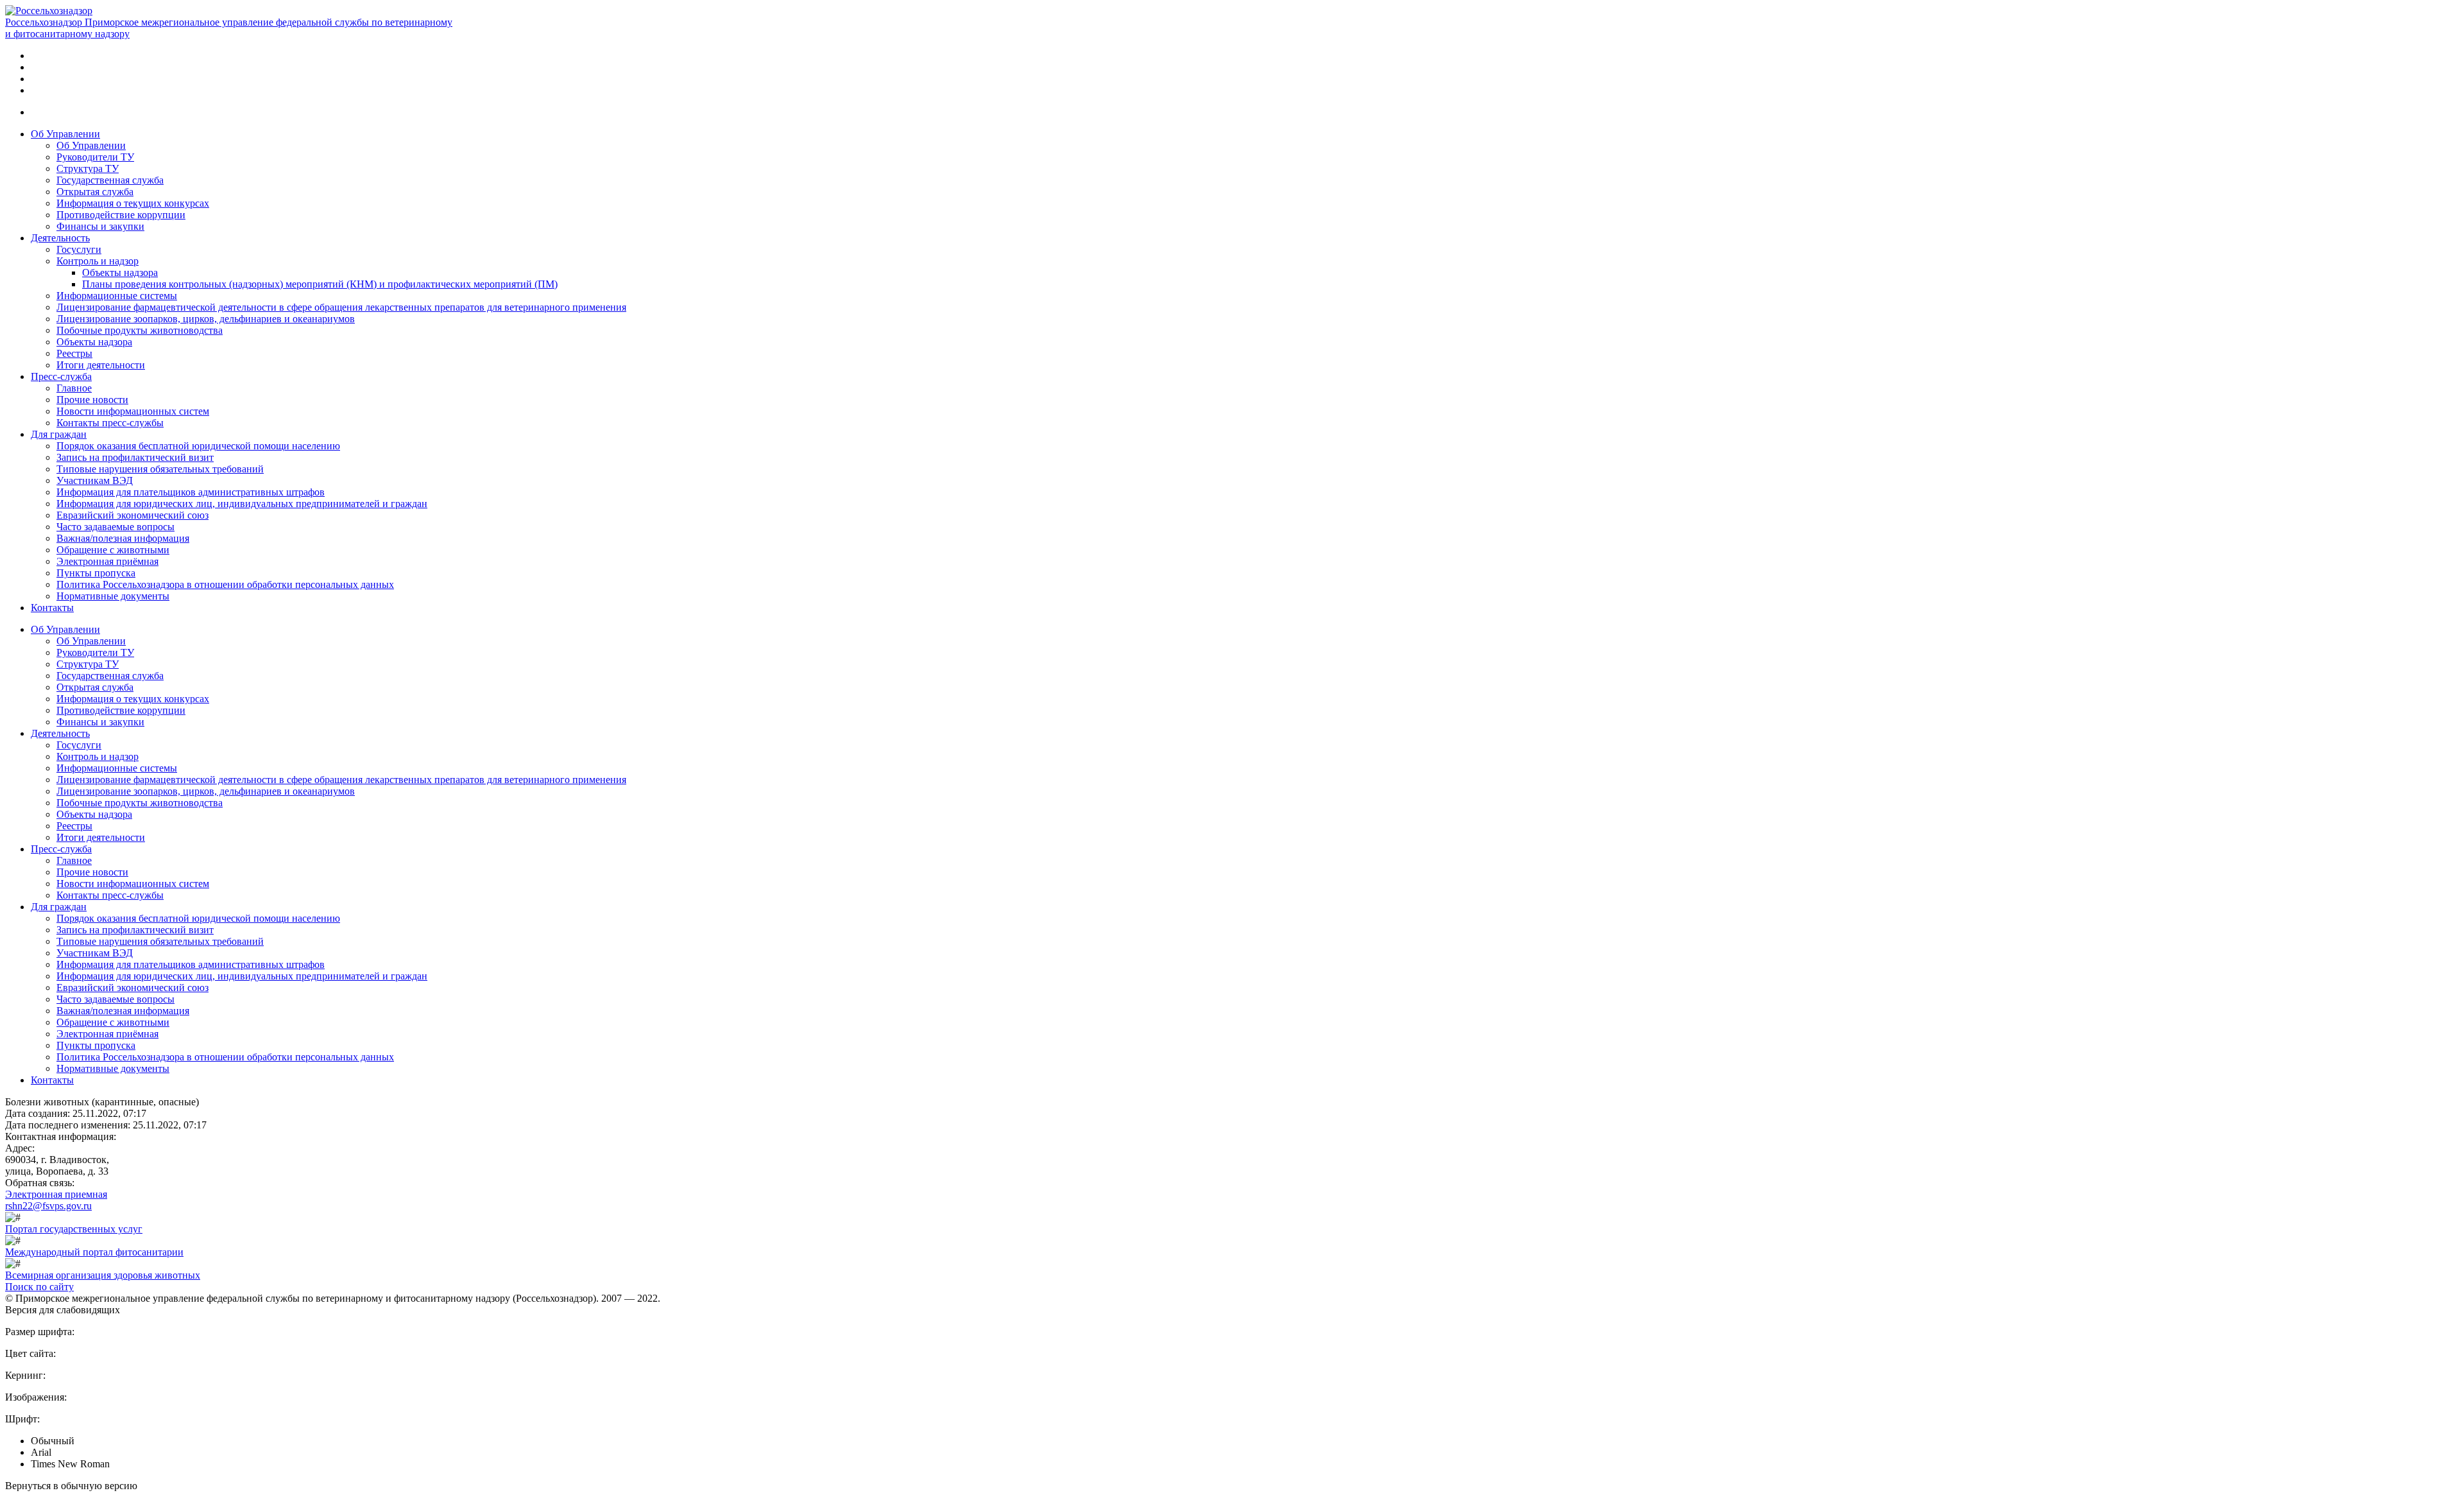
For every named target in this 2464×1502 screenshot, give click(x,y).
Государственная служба (110, 180)
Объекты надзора (120, 272)
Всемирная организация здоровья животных (103, 1275)
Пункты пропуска (96, 573)
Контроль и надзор (98, 261)
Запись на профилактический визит (135, 457)
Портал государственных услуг (74, 1229)
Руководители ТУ (95, 157)
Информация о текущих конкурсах (133, 203)
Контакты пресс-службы (110, 423)
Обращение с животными (113, 550)
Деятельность (60, 238)
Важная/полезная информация (123, 538)
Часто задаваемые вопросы (116, 527)
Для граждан (59, 434)
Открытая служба (95, 192)
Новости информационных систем (133, 411)
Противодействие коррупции (121, 215)
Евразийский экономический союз (133, 515)
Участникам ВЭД (95, 480)
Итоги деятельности (101, 365)
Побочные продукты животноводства (140, 330)
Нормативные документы (113, 596)
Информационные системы (117, 296)
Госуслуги (79, 249)
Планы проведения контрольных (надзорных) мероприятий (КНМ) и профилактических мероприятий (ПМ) (320, 284)
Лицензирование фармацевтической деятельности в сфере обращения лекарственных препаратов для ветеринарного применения (341, 307)
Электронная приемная (56, 1194)
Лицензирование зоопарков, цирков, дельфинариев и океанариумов (206, 319)
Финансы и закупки (100, 226)
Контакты (52, 608)
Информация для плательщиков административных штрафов (191, 492)
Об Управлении (65, 134)
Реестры (74, 353)
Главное (74, 388)
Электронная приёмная (107, 561)
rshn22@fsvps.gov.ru (48, 1206)
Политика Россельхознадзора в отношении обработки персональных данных (225, 584)
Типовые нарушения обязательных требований (160, 469)
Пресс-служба (61, 376)
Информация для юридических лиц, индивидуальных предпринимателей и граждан (242, 504)
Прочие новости (92, 400)
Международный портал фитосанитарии (94, 1252)
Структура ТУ (88, 168)
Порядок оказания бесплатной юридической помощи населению (198, 446)
